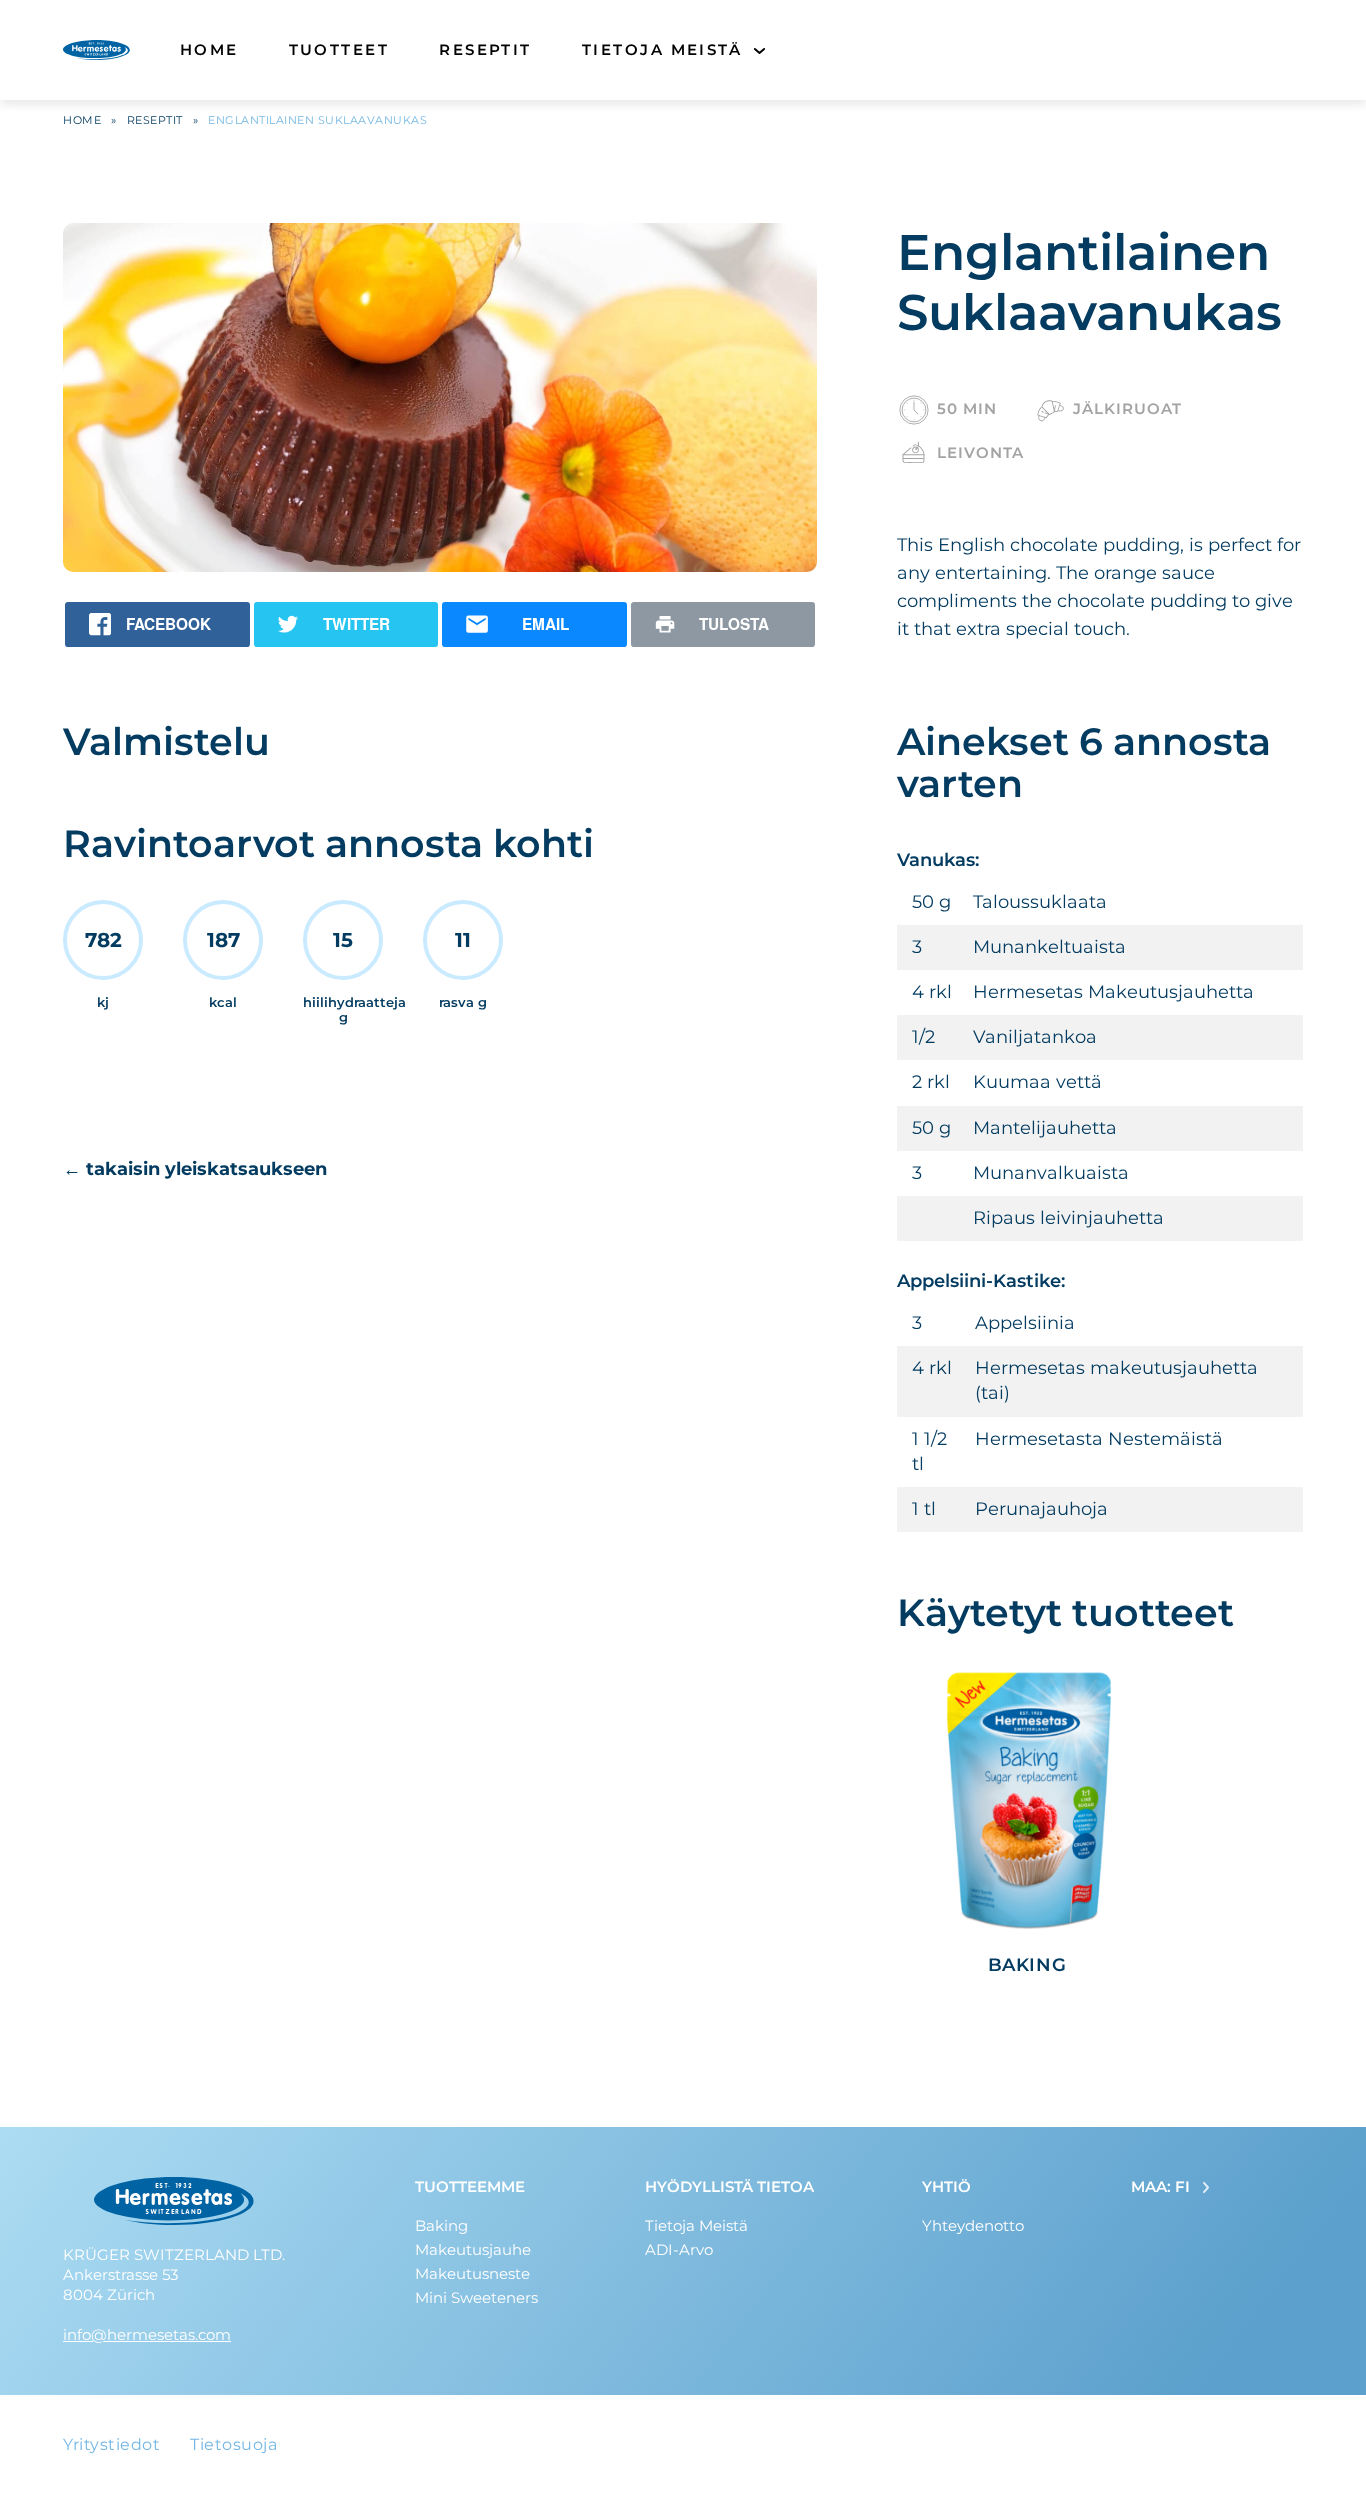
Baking (441, 2225)
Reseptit (485, 49)
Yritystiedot (111, 2444)
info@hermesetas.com (147, 2334)
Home (209, 49)
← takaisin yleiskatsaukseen (195, 1169)
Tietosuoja (233, 2444)
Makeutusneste (472, 2273)
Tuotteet (339, 49)
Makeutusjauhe (473, 2249)
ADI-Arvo (679, 2249)
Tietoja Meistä (662, 49)
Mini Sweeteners (476, 2297)
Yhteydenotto (973, 2225)
